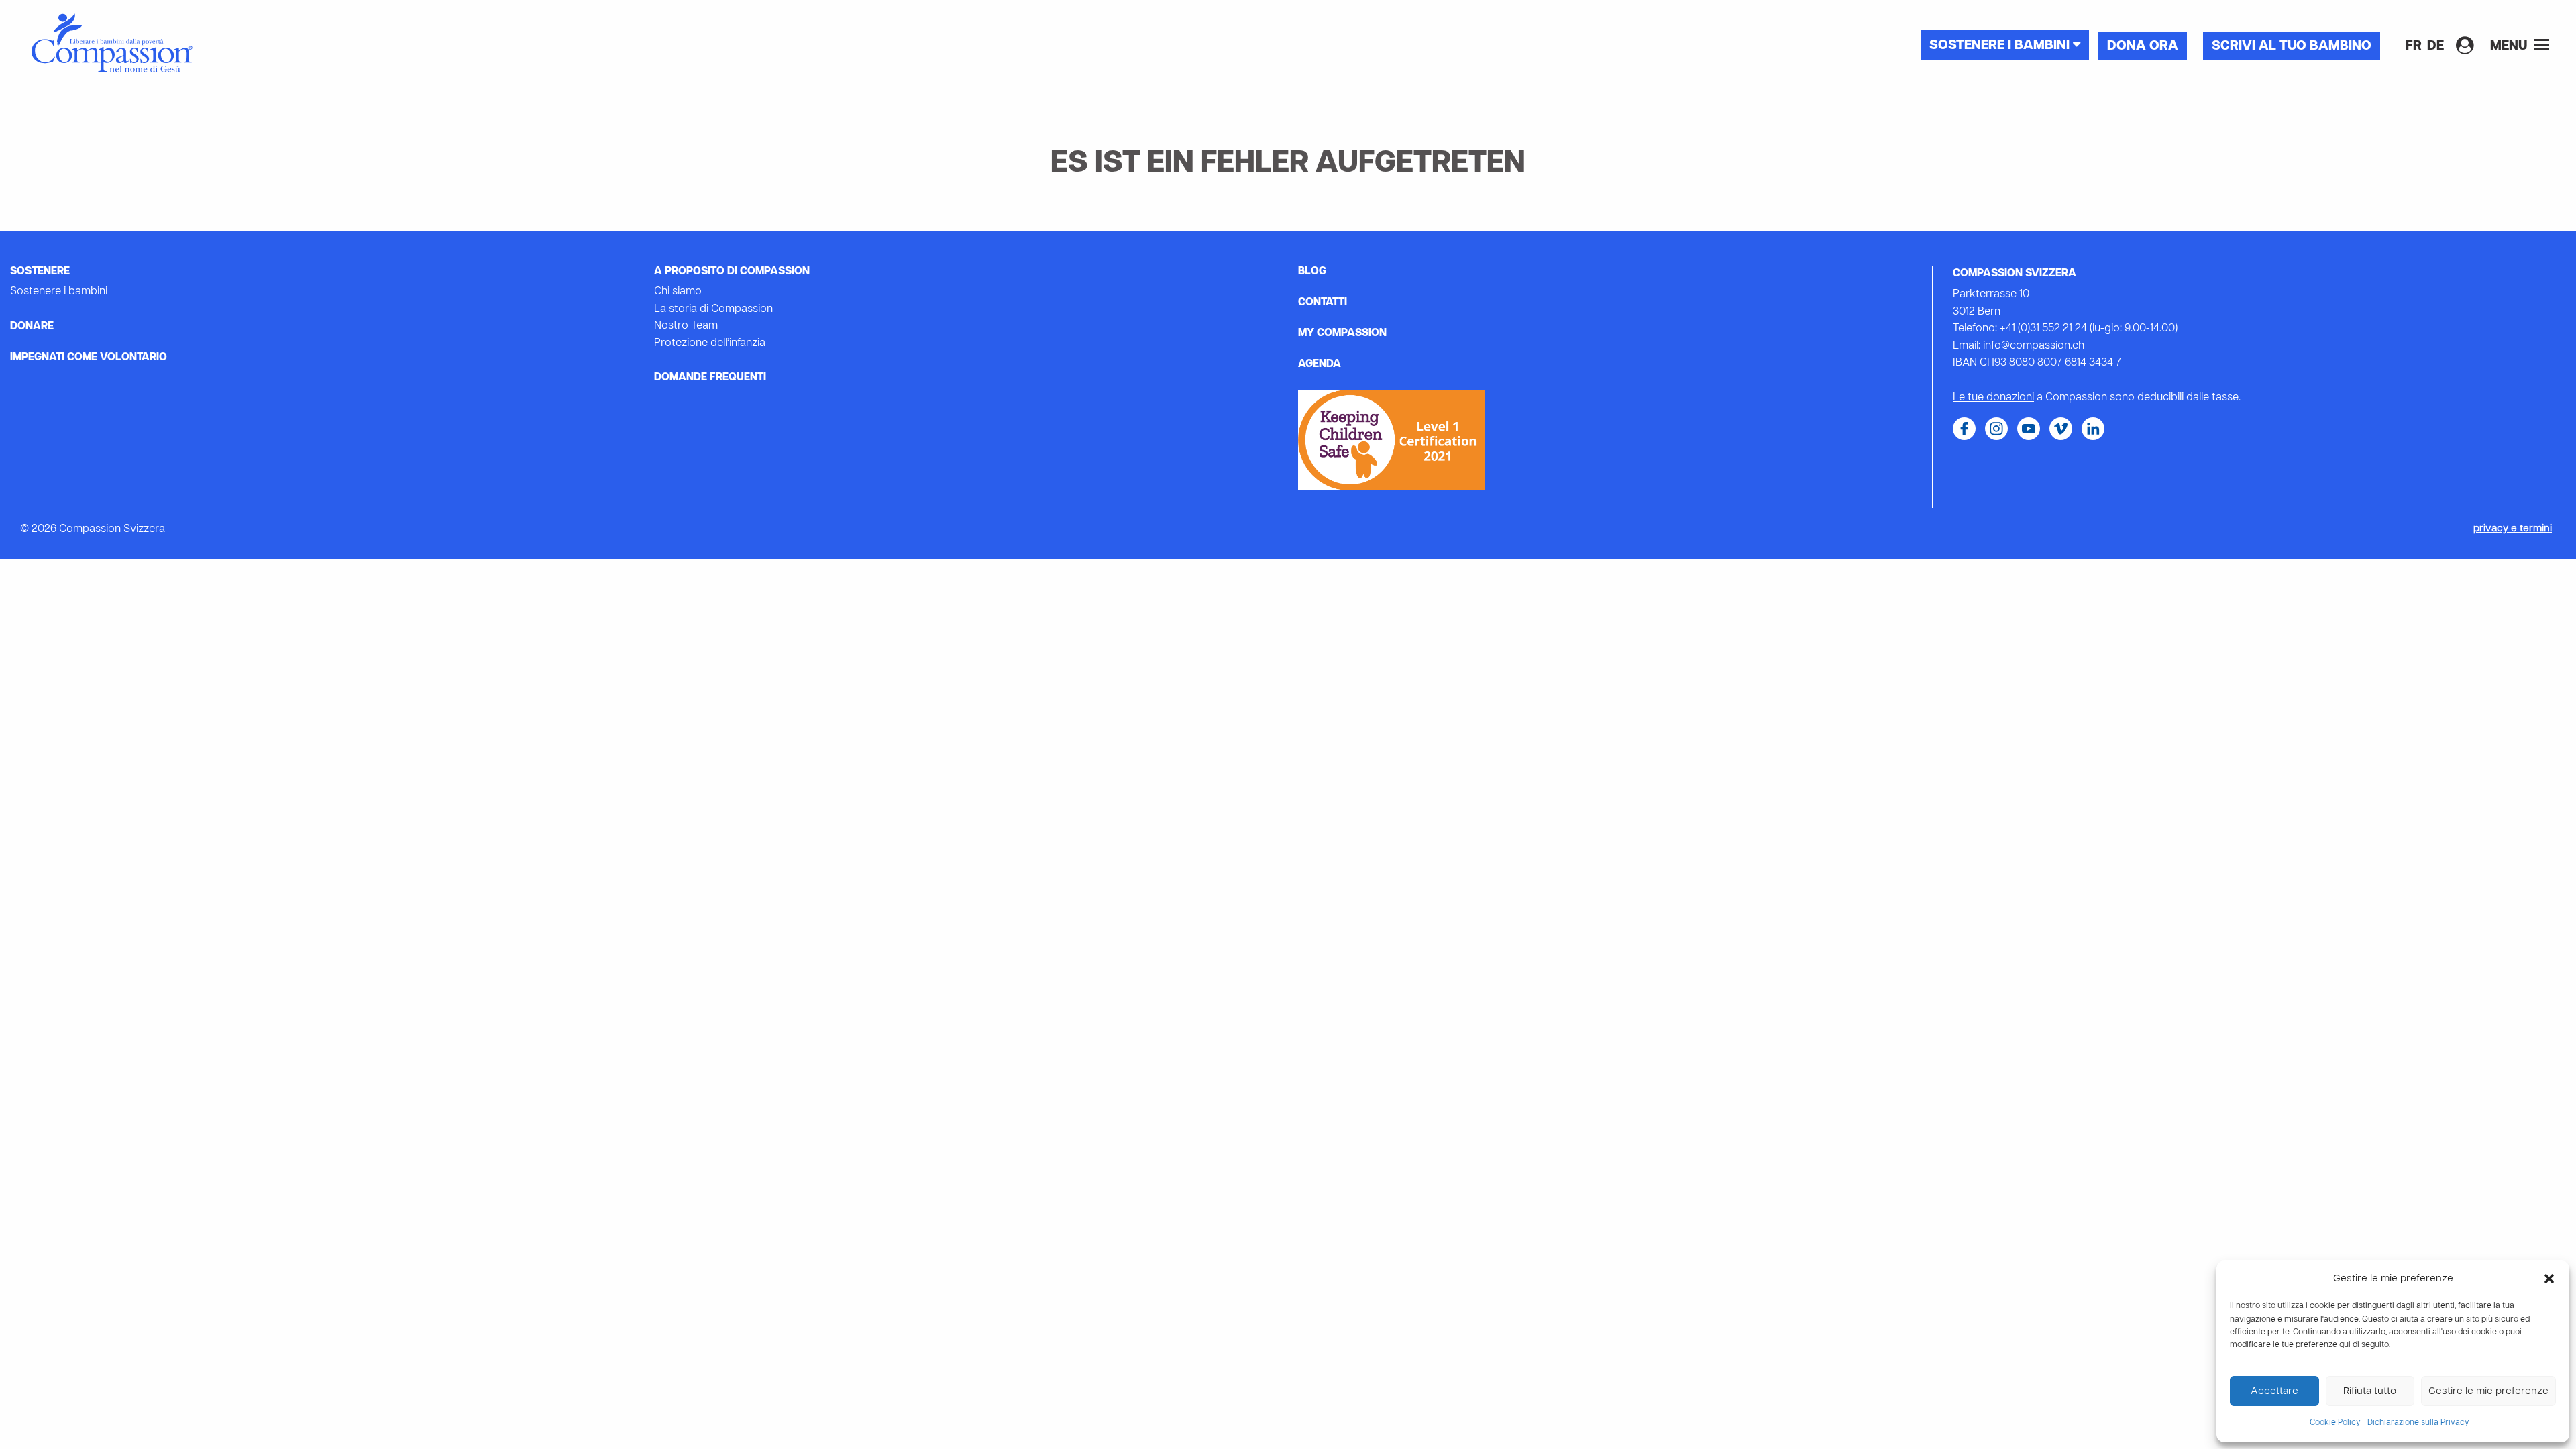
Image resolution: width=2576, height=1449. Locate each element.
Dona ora (2143, 46)
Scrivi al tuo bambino (2292, 46)
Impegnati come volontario (89, 358)
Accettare (2274, 1391)
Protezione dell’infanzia (710, 343)
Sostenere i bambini (2001, 46)
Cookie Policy (2335, 1423)
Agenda (1320, 364)
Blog (1312, 272)
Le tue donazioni (1993, 398)
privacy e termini (2513, 529)
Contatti (1323, 303)
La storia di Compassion (713, 309)
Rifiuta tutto (2370, 1391)
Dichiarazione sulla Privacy (2418, 1423)
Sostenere (40, 272)
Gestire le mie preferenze (2488, 1391)
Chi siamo (678, 292)
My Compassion (1342, 333)
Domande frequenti (710, 378)
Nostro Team (686, 326)
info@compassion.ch (2034, 346)
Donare (32, 327)
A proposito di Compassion (732, 272)
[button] (2549, 1279)
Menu (2510, 46)
